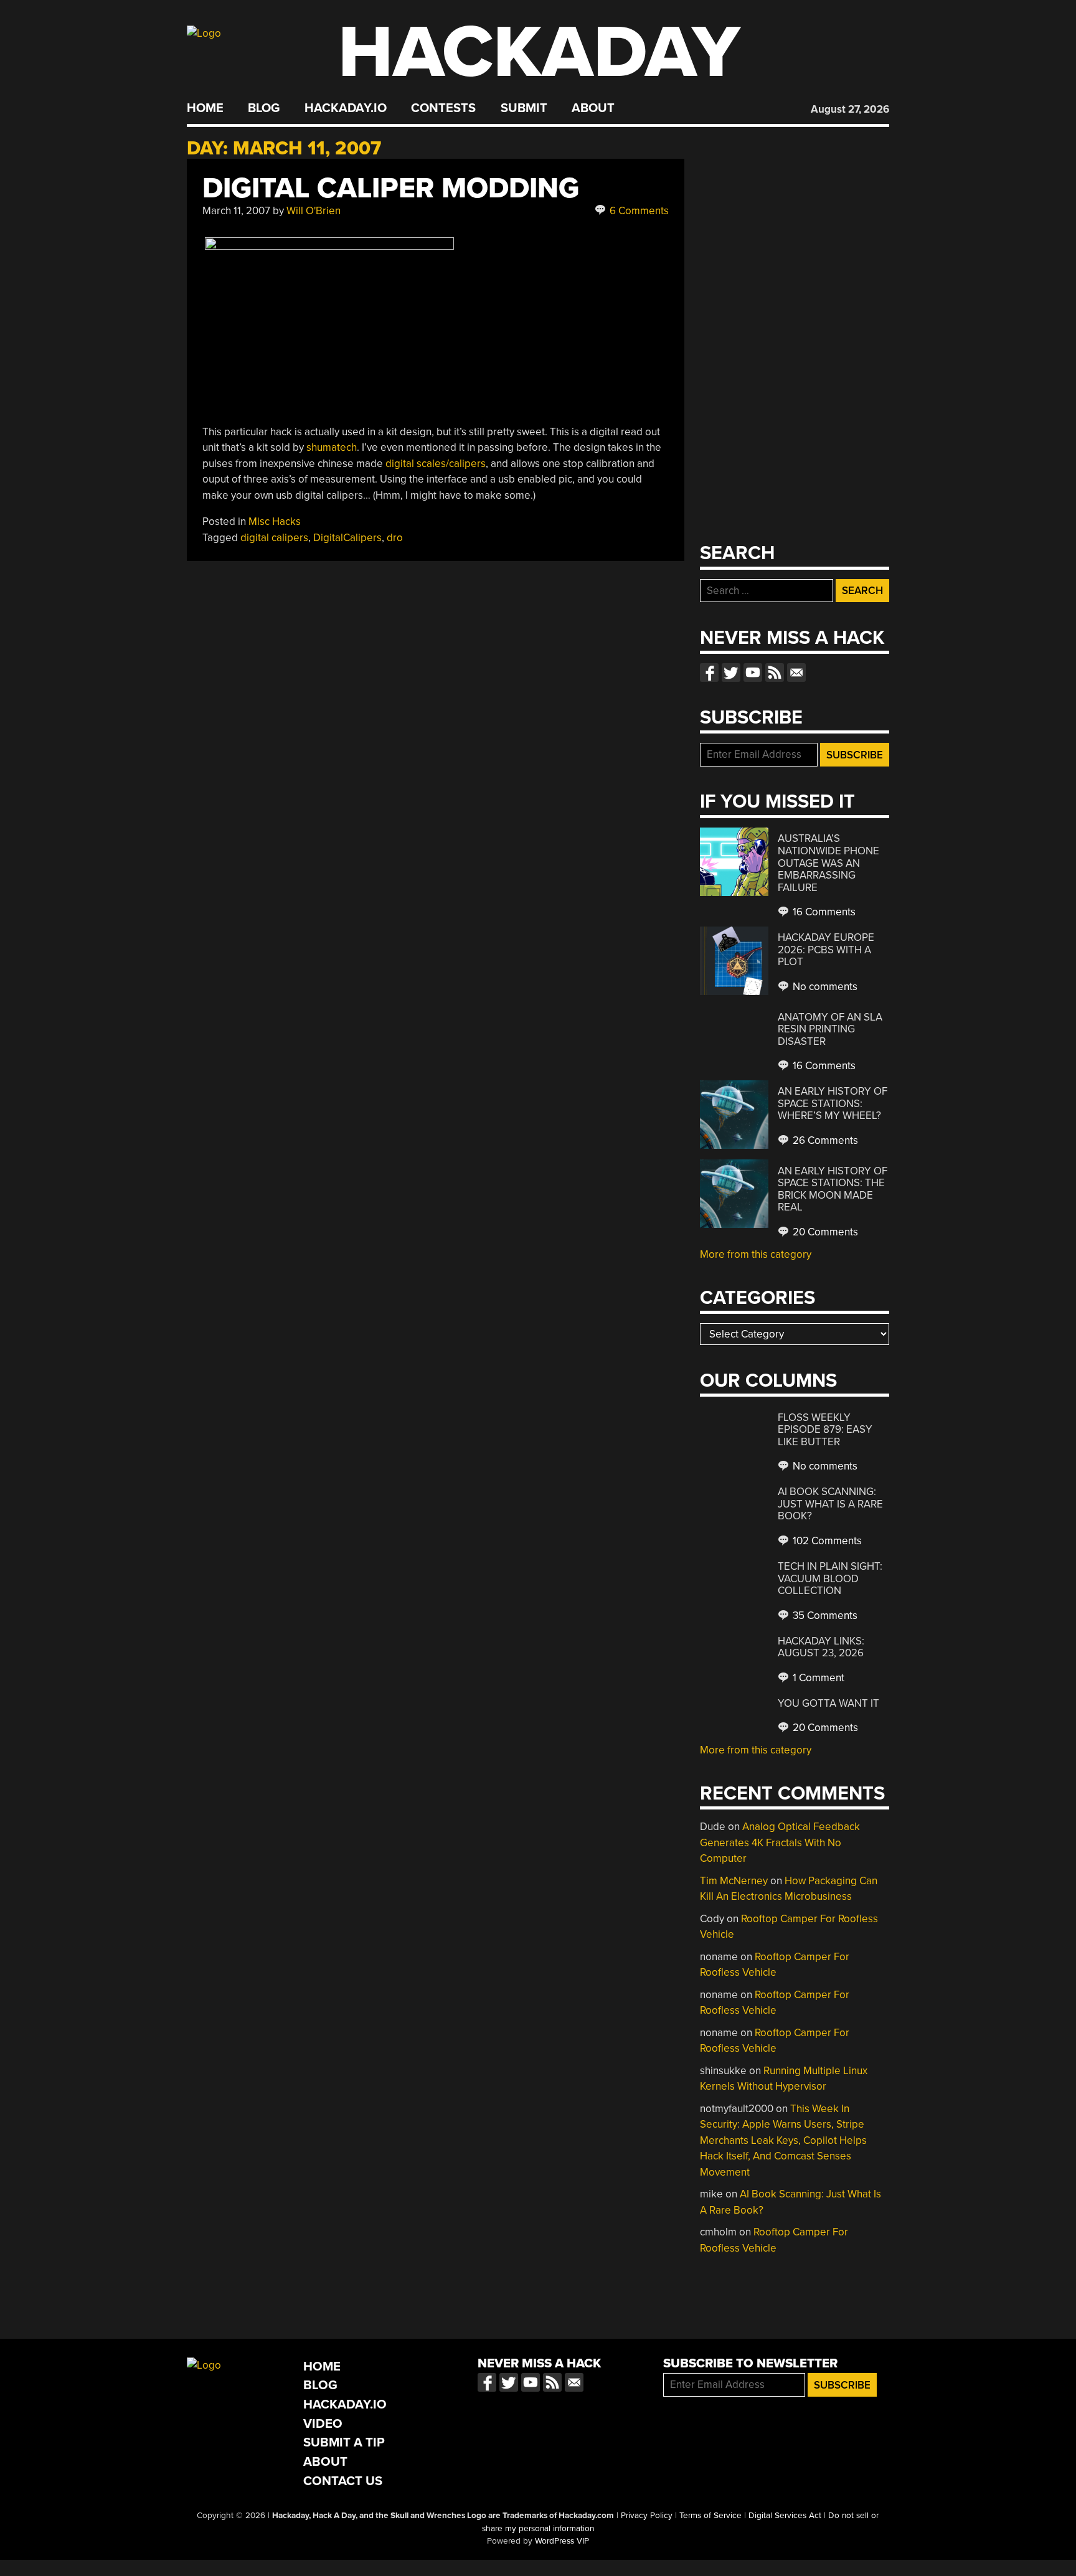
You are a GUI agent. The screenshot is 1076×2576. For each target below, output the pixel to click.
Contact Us (343, 2481)
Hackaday (539, 53)
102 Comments (826, 1541)
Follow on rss (775, 672)
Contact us (796, 672)
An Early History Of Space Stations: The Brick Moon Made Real (833, 1189)
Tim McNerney (734, 1881)
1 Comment (817, 1678)
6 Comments (638, 211)
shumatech (332, 447)
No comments (824, 987)
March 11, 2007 (236, 211)
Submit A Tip (344, 2442)
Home (205, 108)
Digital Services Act (785, 2516)
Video (323, 2424)
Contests (443, 108)
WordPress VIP (562, 2541)
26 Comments (824, 1140)
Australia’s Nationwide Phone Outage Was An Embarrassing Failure (828, 863)
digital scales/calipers (436, 464)
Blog (264, 108)
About (593, 108)
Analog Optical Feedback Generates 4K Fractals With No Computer (780, 1842)
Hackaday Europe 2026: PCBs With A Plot (826, 950)
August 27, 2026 (850, 109)
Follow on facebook (709, 672)
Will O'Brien (314, 211)
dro (395, 538)
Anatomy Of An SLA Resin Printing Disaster (830, 1029)
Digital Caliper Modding (391, 188)
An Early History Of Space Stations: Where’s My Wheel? (833, 1103)
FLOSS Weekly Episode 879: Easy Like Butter (825, 1430)
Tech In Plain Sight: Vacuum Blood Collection (830, 1578)
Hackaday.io (346, 108)
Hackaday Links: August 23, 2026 (821, 1647)
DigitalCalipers (347, 538)
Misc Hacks (275, 521)
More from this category (756, 1254)
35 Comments (824, 1616)
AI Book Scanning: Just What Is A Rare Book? (830, 1504)
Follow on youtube (753, 672)
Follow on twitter (731, 672)
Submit (524, 108)
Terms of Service (710, 2516)
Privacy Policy (647, 2516)
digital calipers (274, 538)
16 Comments (823, 912)
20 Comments (824, 1232)
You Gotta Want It (828, 1703)
